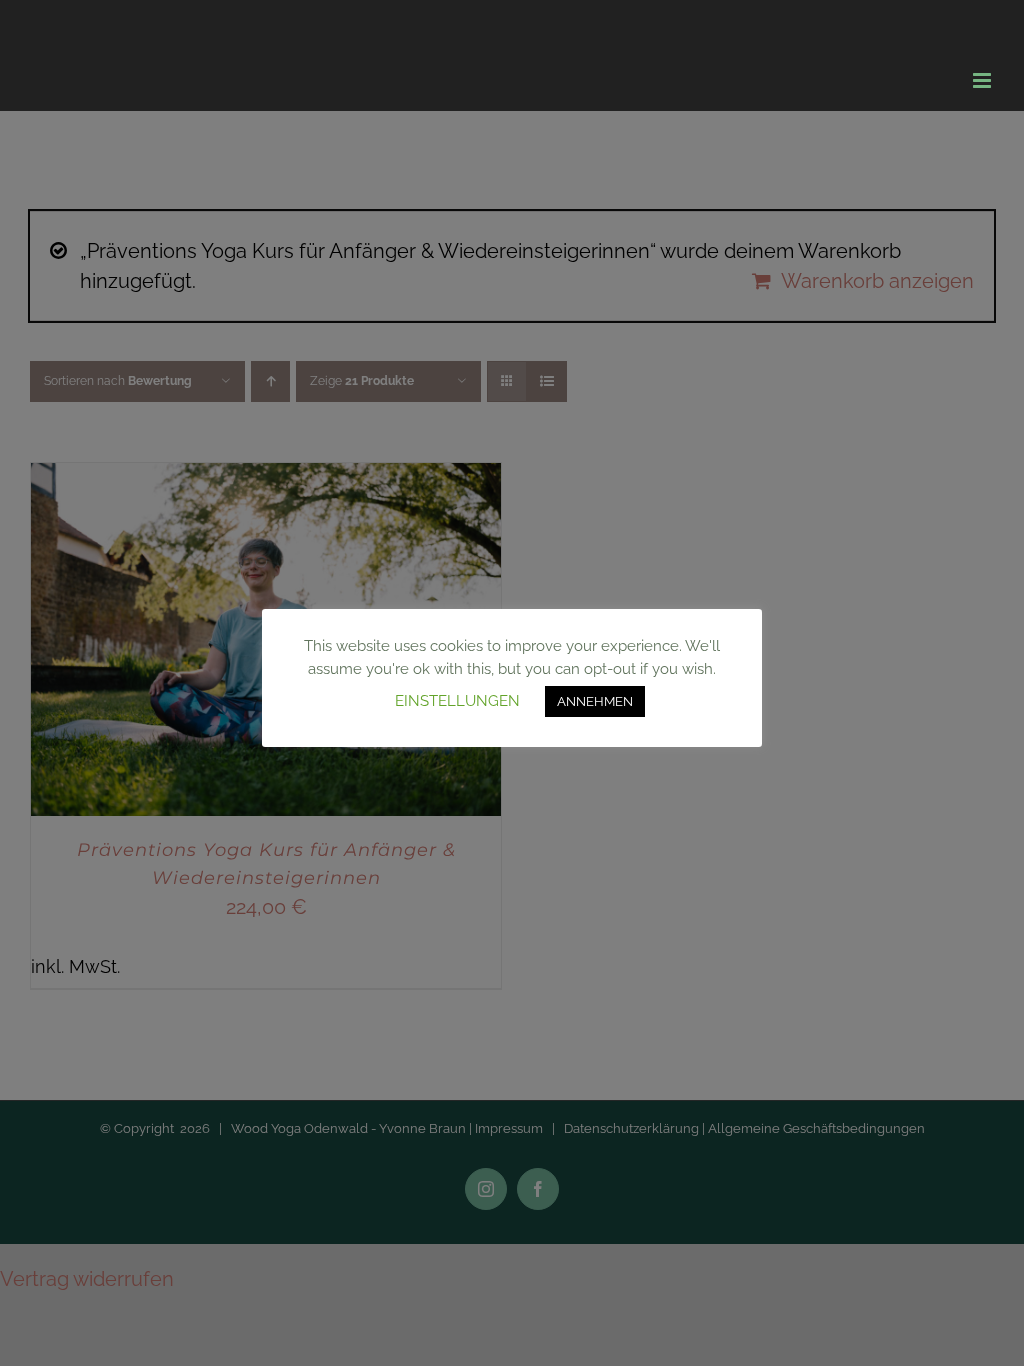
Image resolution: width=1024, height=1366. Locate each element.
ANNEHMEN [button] (595, 701)
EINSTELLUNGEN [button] (457, 701)
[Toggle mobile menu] (983, 80)
